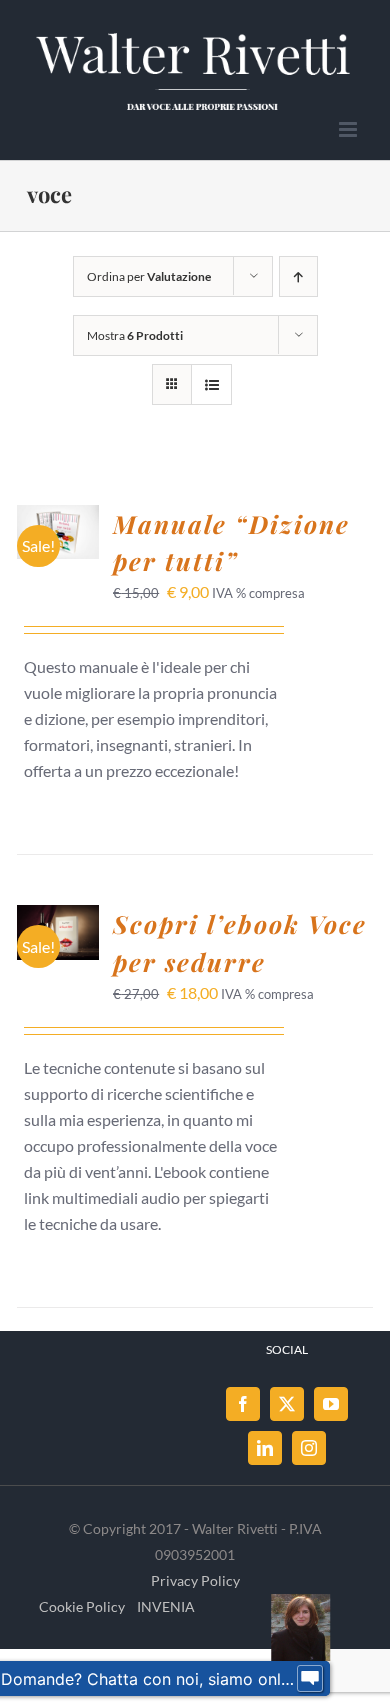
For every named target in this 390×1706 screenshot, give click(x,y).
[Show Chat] (310, 1679)
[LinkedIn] (265, 1448)
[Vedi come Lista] (211, 384)
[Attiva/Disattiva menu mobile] (349, 129)
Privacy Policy (195, 1580)
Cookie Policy (82, 1606)
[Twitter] (287, 1404)
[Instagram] (309, 1448)
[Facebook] (243, 1404)
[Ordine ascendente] (298, 276)
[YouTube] (331, 1404)
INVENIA (166, 1606)
